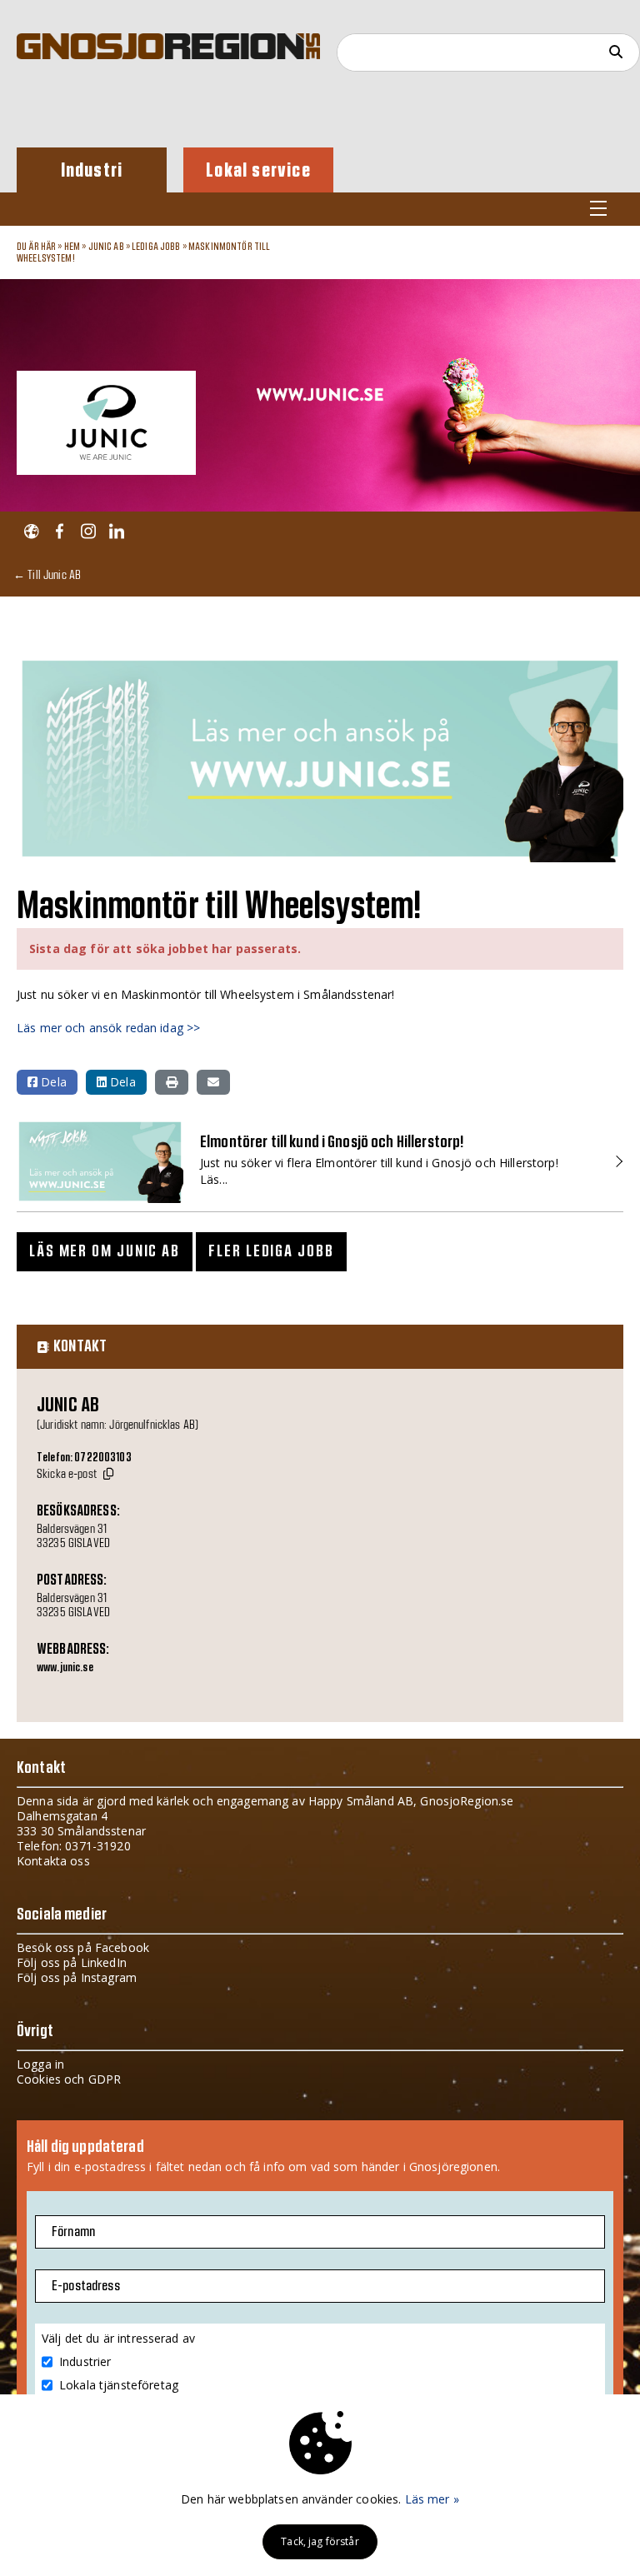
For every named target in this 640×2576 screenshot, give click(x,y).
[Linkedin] (116, 532)
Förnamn (73, 2232)
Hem (72, 247)
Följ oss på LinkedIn (72, 1962)
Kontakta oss (53, 1861)
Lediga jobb (156, 247)
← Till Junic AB (47, 574)
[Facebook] (60, 532)
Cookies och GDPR (69, 2079)
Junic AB (106, 247)
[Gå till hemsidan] (31, 532)
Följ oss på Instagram (77, 1977)
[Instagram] (88, 532)
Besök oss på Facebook (83, 1947)
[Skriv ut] (172, 1082)
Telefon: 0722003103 (84, 1458)
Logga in (40, 2064)
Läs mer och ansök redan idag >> (108, 1028)
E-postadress (86, 2286)
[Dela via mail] (213, 1082)
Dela (52, 1082)
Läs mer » (432, 2499)
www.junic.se (65, 1668)
